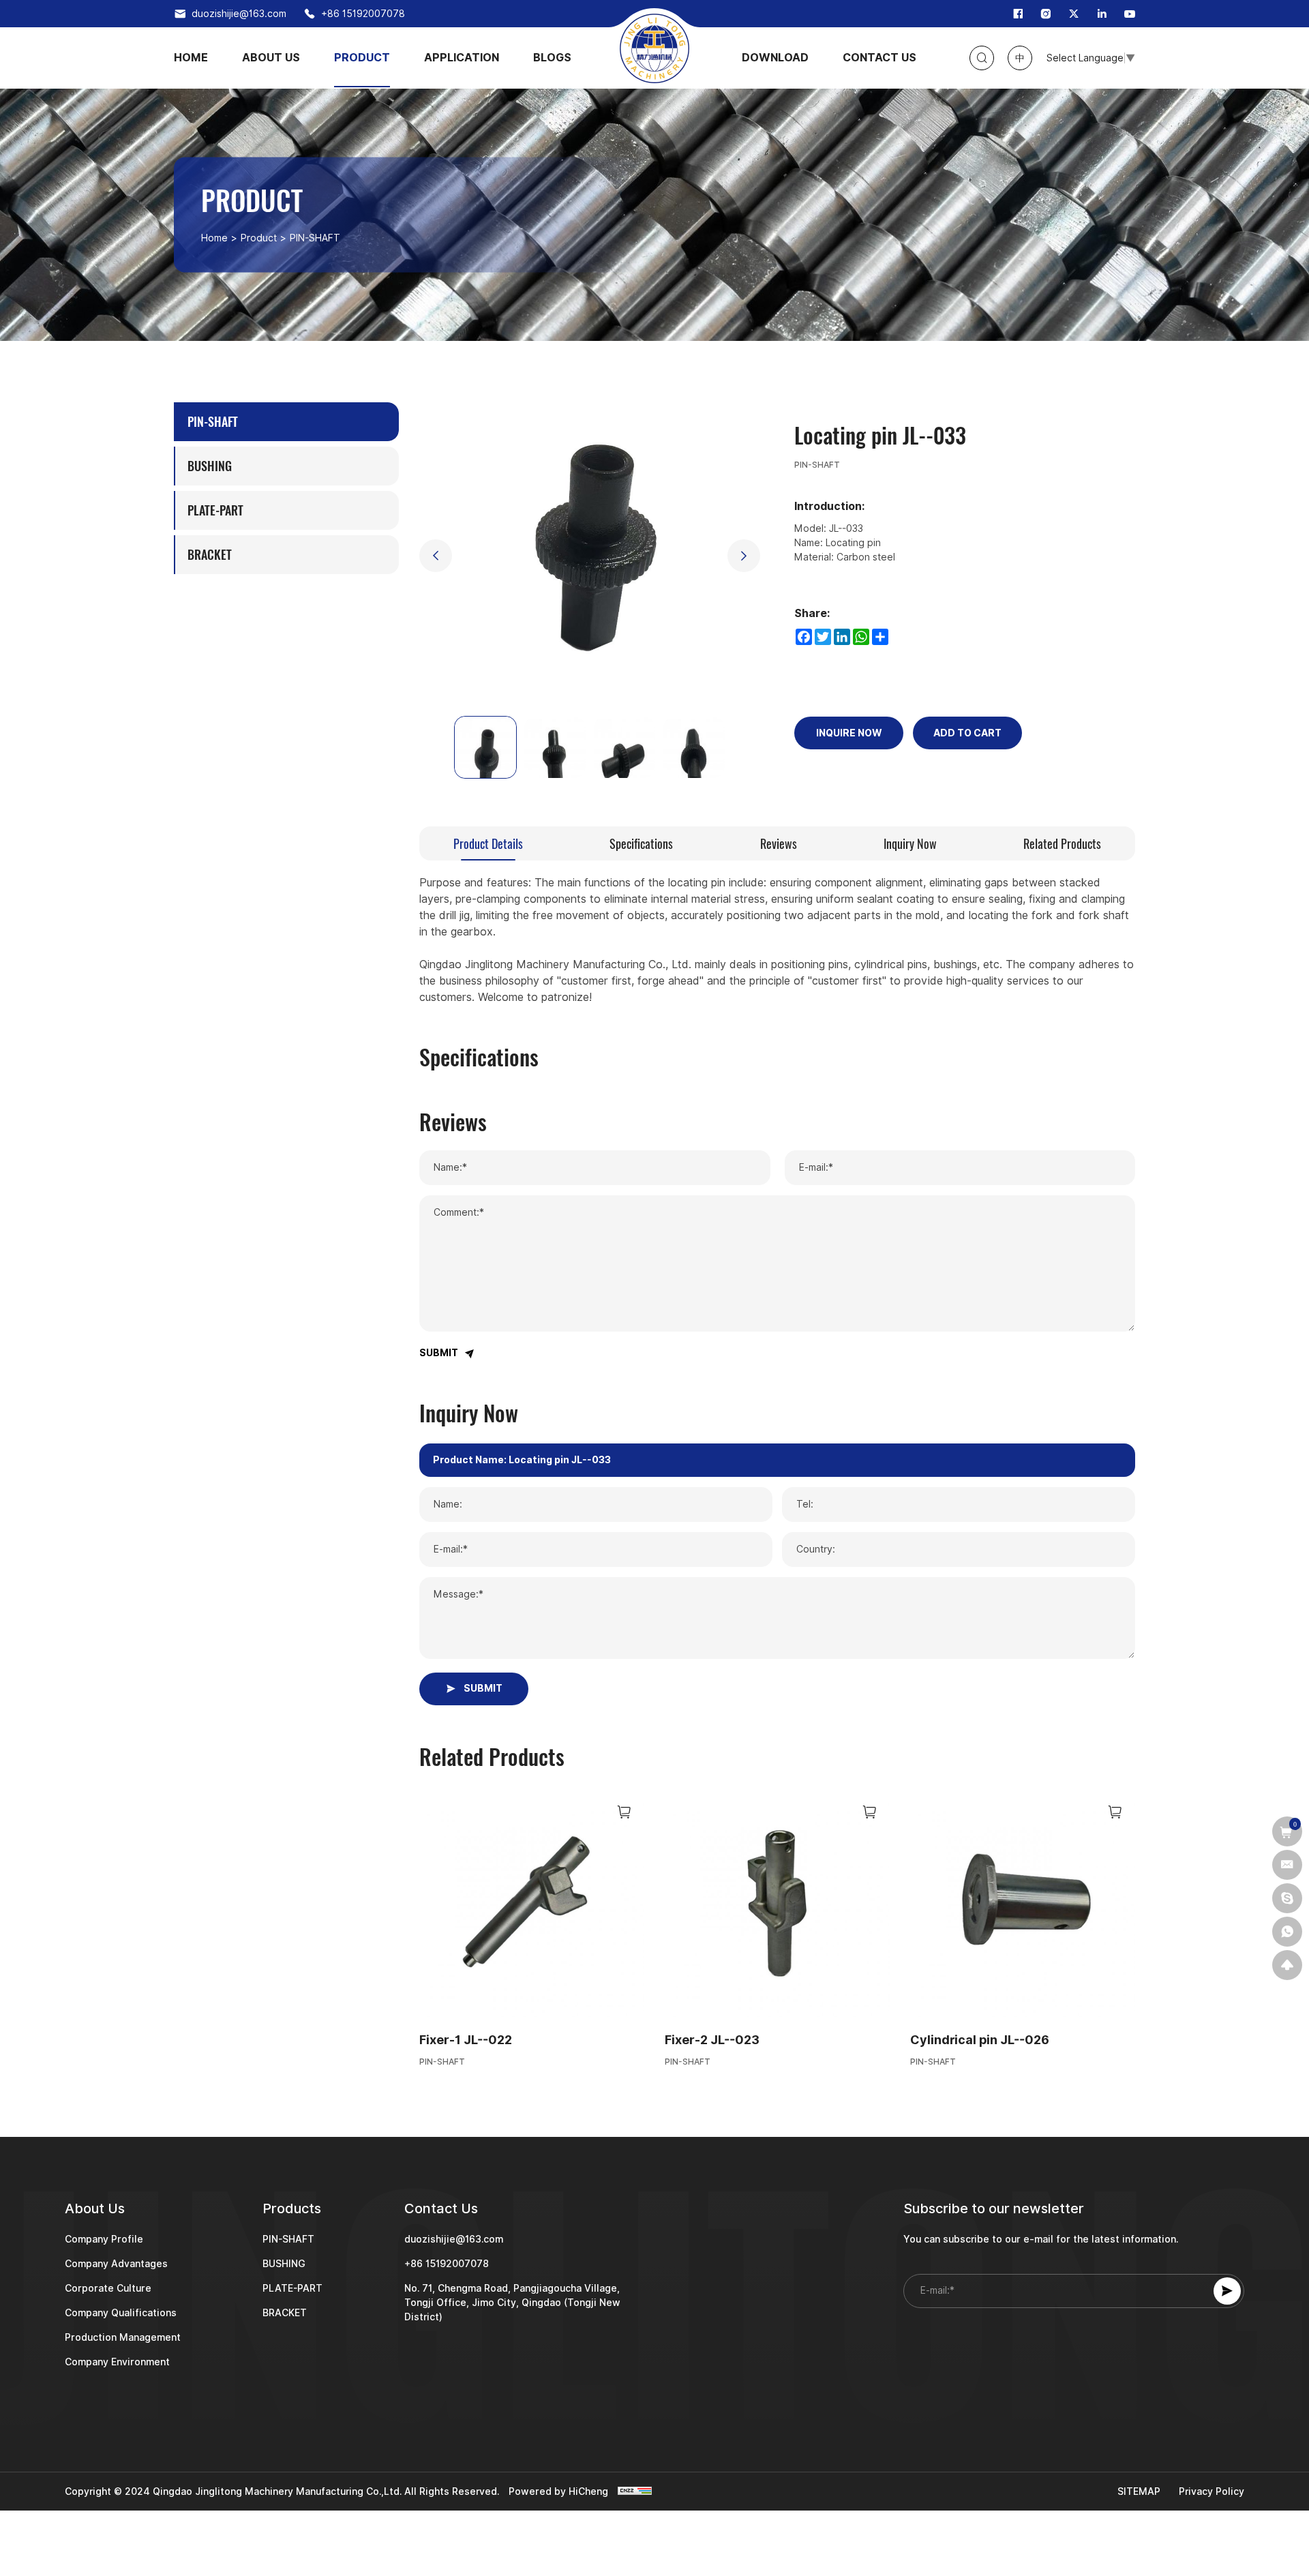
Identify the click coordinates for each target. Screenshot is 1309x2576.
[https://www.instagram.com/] (1046, 14)
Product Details (488, 844)
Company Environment (117, 2362)
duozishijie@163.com (239, 14)
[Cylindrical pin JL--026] (1023, 1904)
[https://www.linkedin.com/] (1102, 14)
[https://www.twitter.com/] (1074, 14)
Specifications (641, 844)
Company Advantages (116, 2264)
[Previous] (436, 556)
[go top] (1287, 1965)
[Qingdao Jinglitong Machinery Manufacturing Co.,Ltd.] (654, 48)
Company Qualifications (121, 2313)
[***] (1287, 1898)
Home (214, 238)
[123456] (1287, 1932)
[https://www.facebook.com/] (1018, 14)
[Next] (744, 556)
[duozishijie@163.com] (1287, 1865)
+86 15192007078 (363, 14)
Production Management (123, 2337)
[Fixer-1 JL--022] (532, 1904)
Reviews (779, 844)
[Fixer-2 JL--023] (777, 1904)
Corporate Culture (108, 2288)
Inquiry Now (910, 844)
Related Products (1062, 844)
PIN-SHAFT (442, 2062)
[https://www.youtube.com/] (1130, 14)
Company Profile (104, 2239)
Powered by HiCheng (558, 2491)
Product (259, 238)
